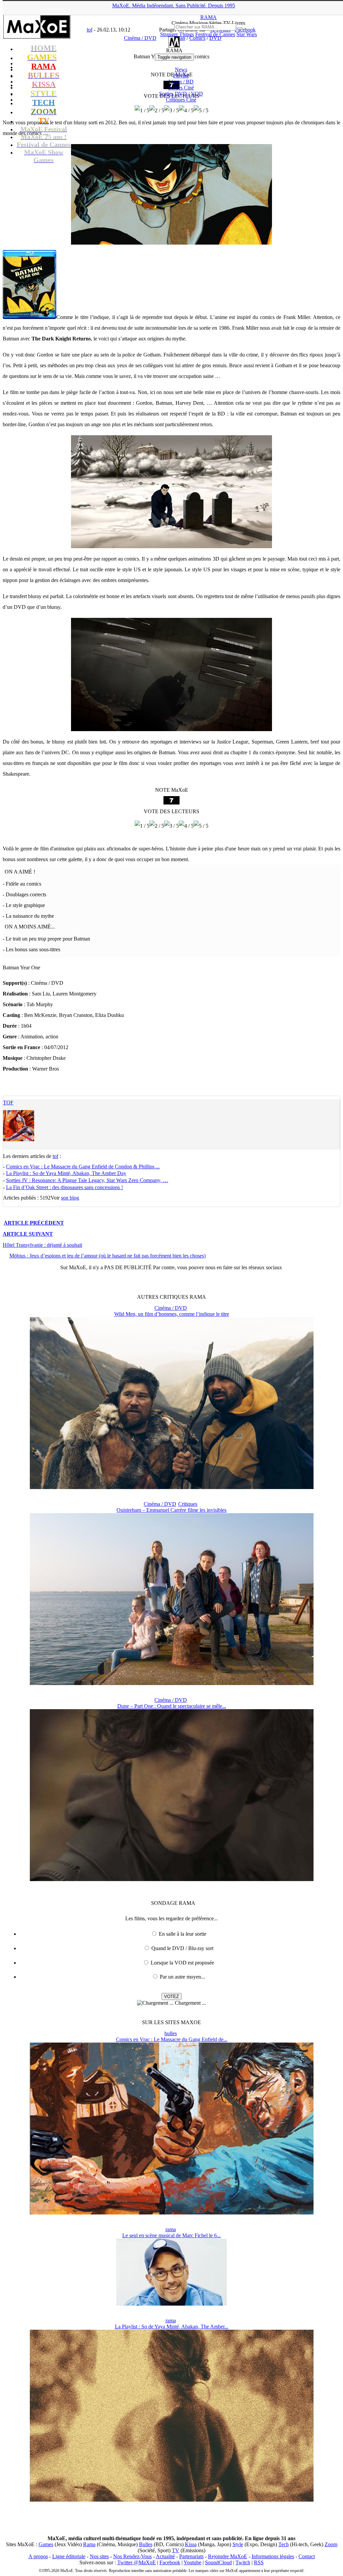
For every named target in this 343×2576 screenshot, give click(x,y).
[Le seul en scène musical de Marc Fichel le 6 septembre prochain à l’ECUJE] (171, 2304)
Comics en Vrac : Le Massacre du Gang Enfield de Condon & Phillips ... (83, 1167)
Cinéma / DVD (171, 1308)
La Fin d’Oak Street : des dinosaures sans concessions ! (64, 1187)
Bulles (146, 2544)
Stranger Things (177, 34)
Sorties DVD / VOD (181, 94)
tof (8, 1103)
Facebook (170, 2562)
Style (238, 2544)
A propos (38, 2556)
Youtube (192, 2562)
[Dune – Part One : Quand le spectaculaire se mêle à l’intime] (172, 1879)
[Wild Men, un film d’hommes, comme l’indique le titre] (172, 1487)
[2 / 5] (157, 111)
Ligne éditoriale (69, 2556)
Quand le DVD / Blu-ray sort (182, 1948)
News (181, 70)
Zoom (331, 2544)
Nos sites (99, 2556)
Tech (284, 2544)
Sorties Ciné (181, 88)
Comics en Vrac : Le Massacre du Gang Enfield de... (172, 2039)
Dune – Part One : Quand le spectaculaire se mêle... (172, 1706)
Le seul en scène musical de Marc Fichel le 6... (171, 2235)
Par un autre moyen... (182, 1977)
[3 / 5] (171, 111)
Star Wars (247, 34)
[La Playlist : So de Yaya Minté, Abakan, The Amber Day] (172, 2500)
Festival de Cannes (215, 34)
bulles (171, 2033)
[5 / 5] (201, 111)
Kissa (191, 2544)
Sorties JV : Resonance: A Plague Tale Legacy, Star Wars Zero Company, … (87, 1180)
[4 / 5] (186, 111)
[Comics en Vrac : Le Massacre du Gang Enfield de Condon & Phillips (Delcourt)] (172, 2213)
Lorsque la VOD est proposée (182, 1963)
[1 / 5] (142, 111)
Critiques (181, 100)
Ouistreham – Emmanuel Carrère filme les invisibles (171, 1510)
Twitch (243, 2562)
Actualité (165, 2556)
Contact (307, 2556)
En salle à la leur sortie (183, 1934)
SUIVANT (28, 1234)
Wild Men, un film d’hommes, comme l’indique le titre (172, 1314)
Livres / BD (181, 82)
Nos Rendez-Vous (132, 2556)
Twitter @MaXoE (136, 2562)
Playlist (181, 76)
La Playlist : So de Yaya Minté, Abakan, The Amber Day (66, 1173)
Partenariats (191, 2556)
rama (171, 2229)
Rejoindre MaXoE (228, 2556)
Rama (89, 2544)
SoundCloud (218, 2562)
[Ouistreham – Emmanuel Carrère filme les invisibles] (172, 1683)
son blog (70, 1198)
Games (46, 2544)
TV (176, 2550)
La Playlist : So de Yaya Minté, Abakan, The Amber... (172, 2327)
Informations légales (273, 2556)
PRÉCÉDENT (34, 1223)
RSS (259, 2562)
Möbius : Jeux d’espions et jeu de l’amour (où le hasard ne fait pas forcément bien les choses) (108, 1256)
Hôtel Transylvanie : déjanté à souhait (42, 1245)
